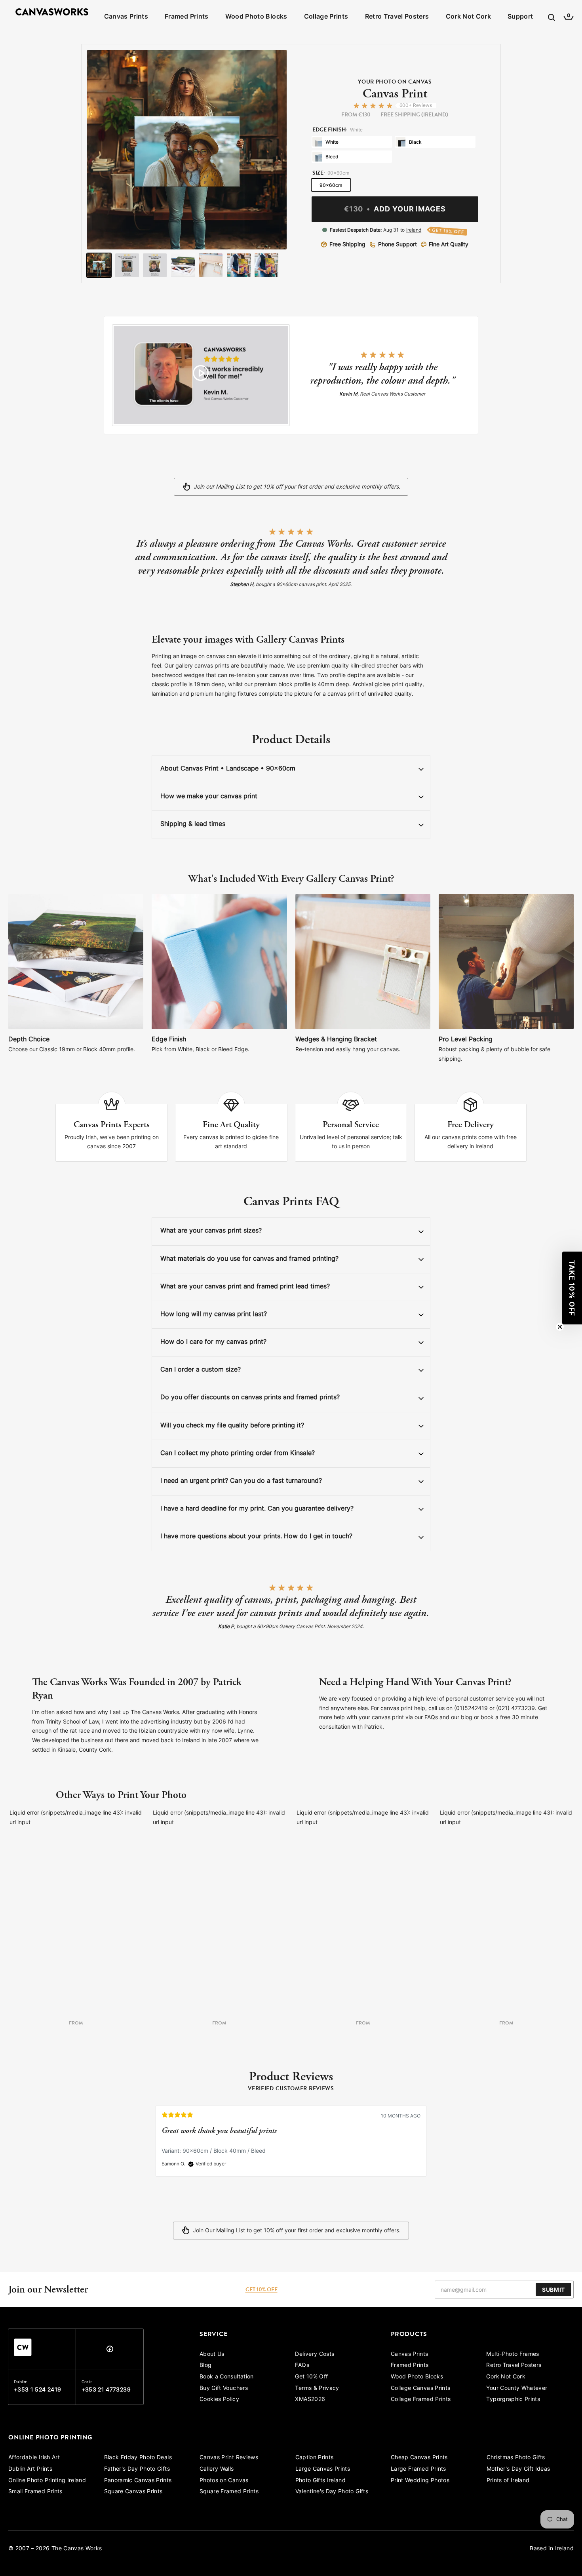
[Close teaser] (560, 1327)
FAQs (302, 2366)
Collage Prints (326, 17)
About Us (212, 2354)
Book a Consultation (227, 2377)
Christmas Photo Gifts (516, 2458)
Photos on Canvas (224, 2481)
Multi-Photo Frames (513, 2354)
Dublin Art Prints (30, 2469)
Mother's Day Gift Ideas (518, 2469)
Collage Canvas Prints (420, 2389)
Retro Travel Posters (397, 17)
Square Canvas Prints (133, 2492)
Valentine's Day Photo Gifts (332, 2492)
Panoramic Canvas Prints (138, 2481)
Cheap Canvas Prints (419, 2458)
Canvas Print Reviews (229, 2458)
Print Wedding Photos (420, 2481)
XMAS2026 (310, 2400)
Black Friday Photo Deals (138, 2458)
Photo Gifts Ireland (321, 2481)
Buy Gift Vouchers (224, 2389)
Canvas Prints (126, 17)
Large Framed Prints (418, 2469)
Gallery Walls (217, 2469)
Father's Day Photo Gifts (137, 2469)
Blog (205, 2366)
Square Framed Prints (229, 2492)
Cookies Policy (219, 2400)
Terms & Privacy (317, 2389)
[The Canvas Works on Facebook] (110, 2351)
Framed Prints (187, 17)
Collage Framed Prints (421, 2400)
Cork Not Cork (469, 17)
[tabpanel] (291, 2145)
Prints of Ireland (508, 2481)
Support (520, 17)
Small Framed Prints (35, 2492)
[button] (572, 1288)
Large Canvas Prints (323, 2469)
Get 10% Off (311, 2377)
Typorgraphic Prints (513, 2400)
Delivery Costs (315, 2354)
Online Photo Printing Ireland (47, 2481)
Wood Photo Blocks (256, 17)
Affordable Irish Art (34, 2458)
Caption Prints (315, 2458)
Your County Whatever (517, 2389)
